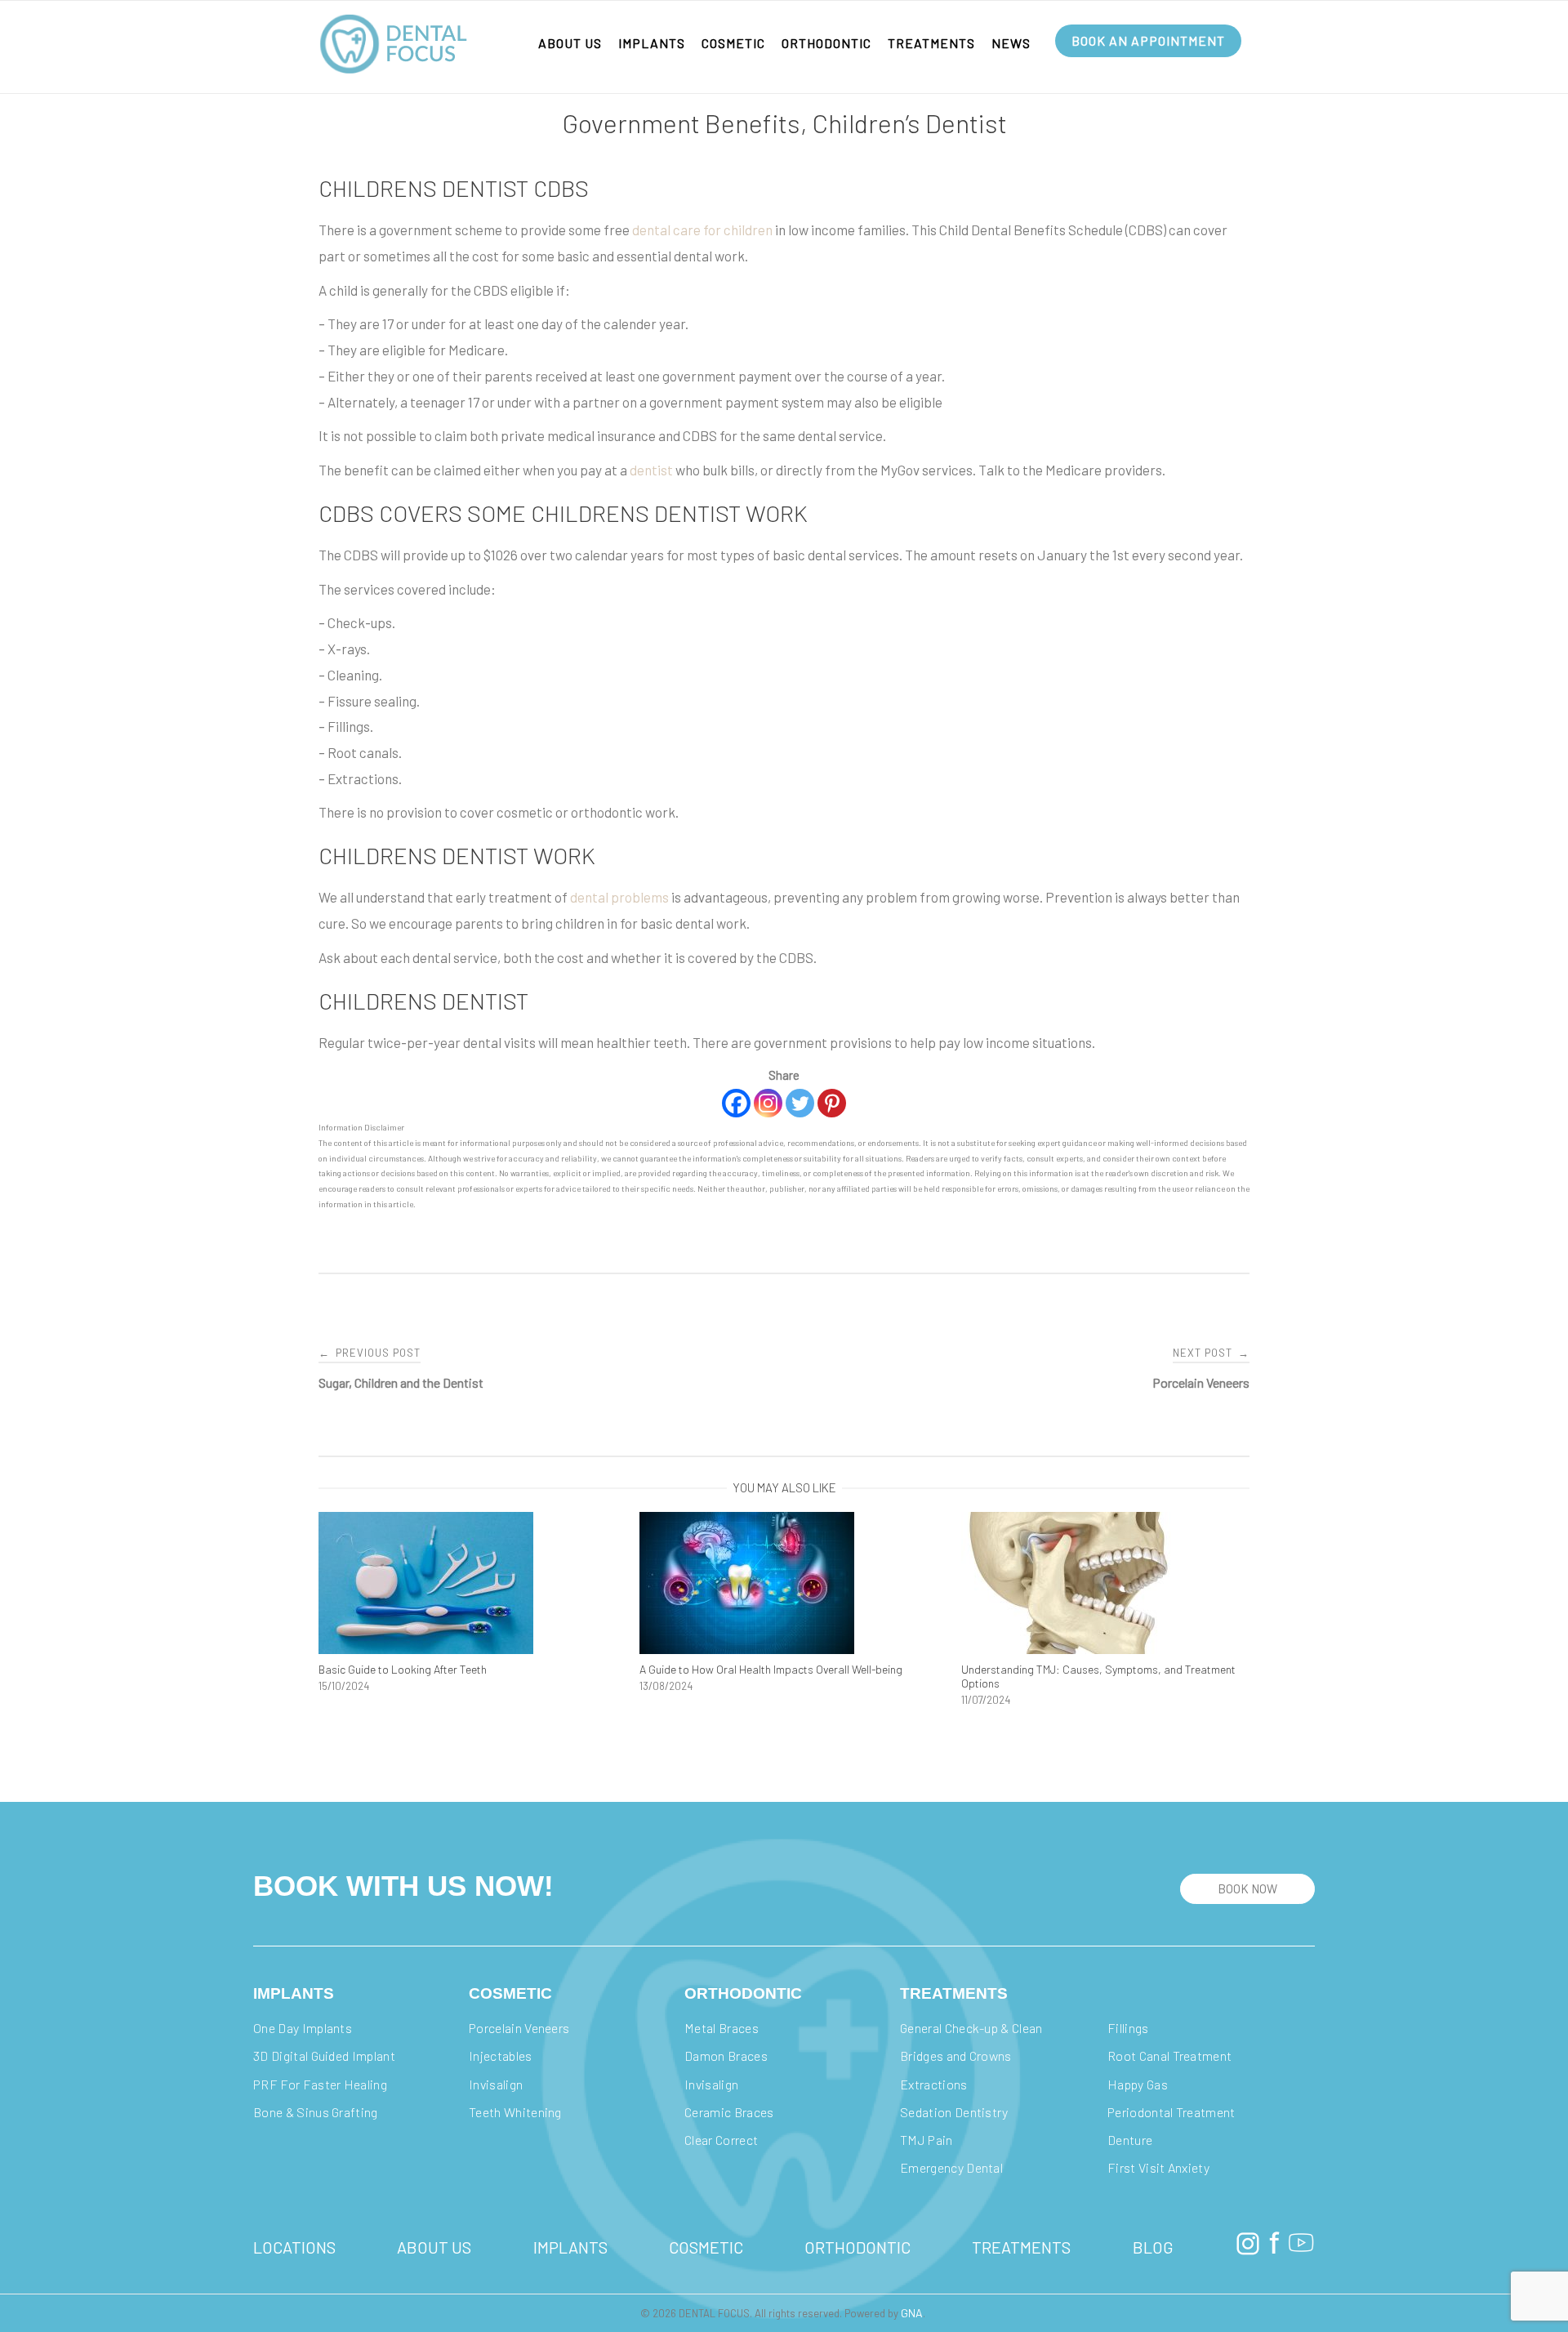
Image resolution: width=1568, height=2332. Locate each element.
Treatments (931, 43)
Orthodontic (826, 43)
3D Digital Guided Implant (324, 2056)
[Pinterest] (832, 1103)
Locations (294, 2247)
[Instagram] (768, 1103)
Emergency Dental (951, 2167)
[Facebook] (736, 1103)
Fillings (1128, 2028)
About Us (570, 43)
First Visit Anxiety (1158, 2167)
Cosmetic (733, 43)
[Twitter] (800, 1103)
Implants (652, 43)
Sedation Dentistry (954, 2112)
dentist (653, 470)
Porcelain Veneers (519, 2028)
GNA (912, 2313)
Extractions (934, 2084)
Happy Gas (1138, 2084)
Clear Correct (721, 2140)
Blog (1153, 2247)
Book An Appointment (1148, 40)
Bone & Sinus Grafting (316, 2112)
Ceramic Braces (729, 2112)
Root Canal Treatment (1169, 2056)
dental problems (619, 897)
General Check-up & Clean (971, 2028)
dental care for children (702, 230)
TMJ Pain (927, 2140)
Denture (1130, 2140)
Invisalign (497, 2084)
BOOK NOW (1247, 1888)
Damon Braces (727, 2056)
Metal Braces (723, 2028)
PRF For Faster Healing (321, 2084)
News (1011, 43)
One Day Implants (303, 2028)
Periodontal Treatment (1172, 2112)
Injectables (502, 2056)
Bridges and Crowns (956, 2056)
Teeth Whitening (515, 2112)
